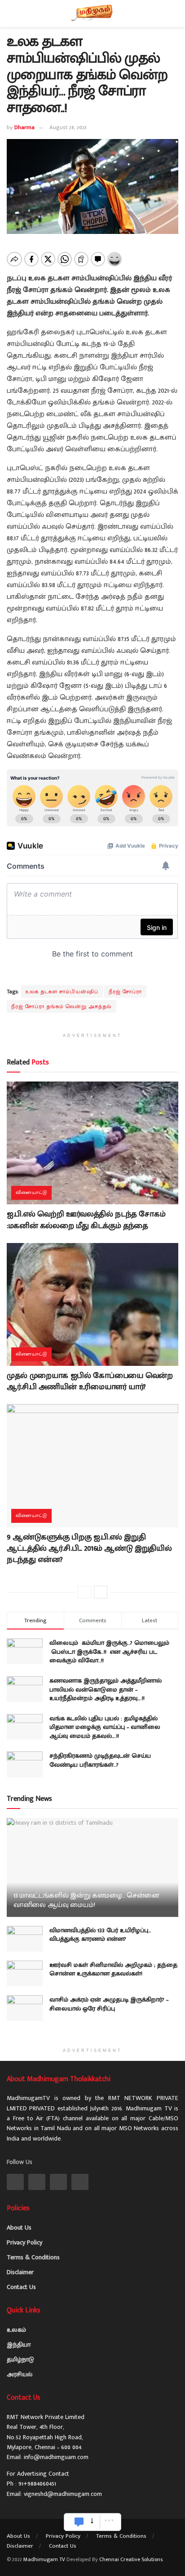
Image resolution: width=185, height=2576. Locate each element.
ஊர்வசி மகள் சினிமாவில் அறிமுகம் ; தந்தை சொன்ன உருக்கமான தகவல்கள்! (113, 1969)
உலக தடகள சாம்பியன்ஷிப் (62, 992)
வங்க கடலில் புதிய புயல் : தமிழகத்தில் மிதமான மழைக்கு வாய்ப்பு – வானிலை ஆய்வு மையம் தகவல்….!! (105, 1727)
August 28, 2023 (68, 127)
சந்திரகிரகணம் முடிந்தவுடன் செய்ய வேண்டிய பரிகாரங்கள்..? (100, 1760)
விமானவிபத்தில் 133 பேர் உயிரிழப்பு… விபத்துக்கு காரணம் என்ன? (100, 1935)
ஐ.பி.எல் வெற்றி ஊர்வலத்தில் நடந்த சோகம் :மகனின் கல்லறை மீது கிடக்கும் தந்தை (86, 1220)
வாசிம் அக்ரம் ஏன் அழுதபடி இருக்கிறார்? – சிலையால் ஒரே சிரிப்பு (109, 2004)
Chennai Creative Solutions (131, 2559)
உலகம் (16, 2330)
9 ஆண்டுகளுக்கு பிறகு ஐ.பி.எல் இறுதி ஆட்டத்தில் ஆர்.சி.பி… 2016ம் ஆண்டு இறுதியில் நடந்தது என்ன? (89, 1548)
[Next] (101, 1592)
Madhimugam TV (44, 2559)
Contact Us (21, 2287)
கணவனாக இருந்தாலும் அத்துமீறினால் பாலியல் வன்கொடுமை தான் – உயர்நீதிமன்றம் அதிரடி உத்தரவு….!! (106, 1689)
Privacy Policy (24, 2242)
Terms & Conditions (33, 2257)
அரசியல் (20, 2374)
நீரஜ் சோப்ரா (125, 992)
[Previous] (84, 1592)
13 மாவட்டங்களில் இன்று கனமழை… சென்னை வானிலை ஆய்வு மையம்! (86, 1900)
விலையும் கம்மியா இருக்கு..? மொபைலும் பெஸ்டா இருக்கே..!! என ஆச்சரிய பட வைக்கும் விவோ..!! (110, 1652)
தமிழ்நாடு (20, 2359)
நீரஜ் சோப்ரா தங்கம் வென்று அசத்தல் (62, 1006)
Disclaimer (20, 2272)
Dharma (24, 127)
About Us (19, 2228)
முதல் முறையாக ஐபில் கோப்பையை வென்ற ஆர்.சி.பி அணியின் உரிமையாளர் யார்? (90, 1381)
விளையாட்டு (31, 1193)
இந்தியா (19, 2345)
